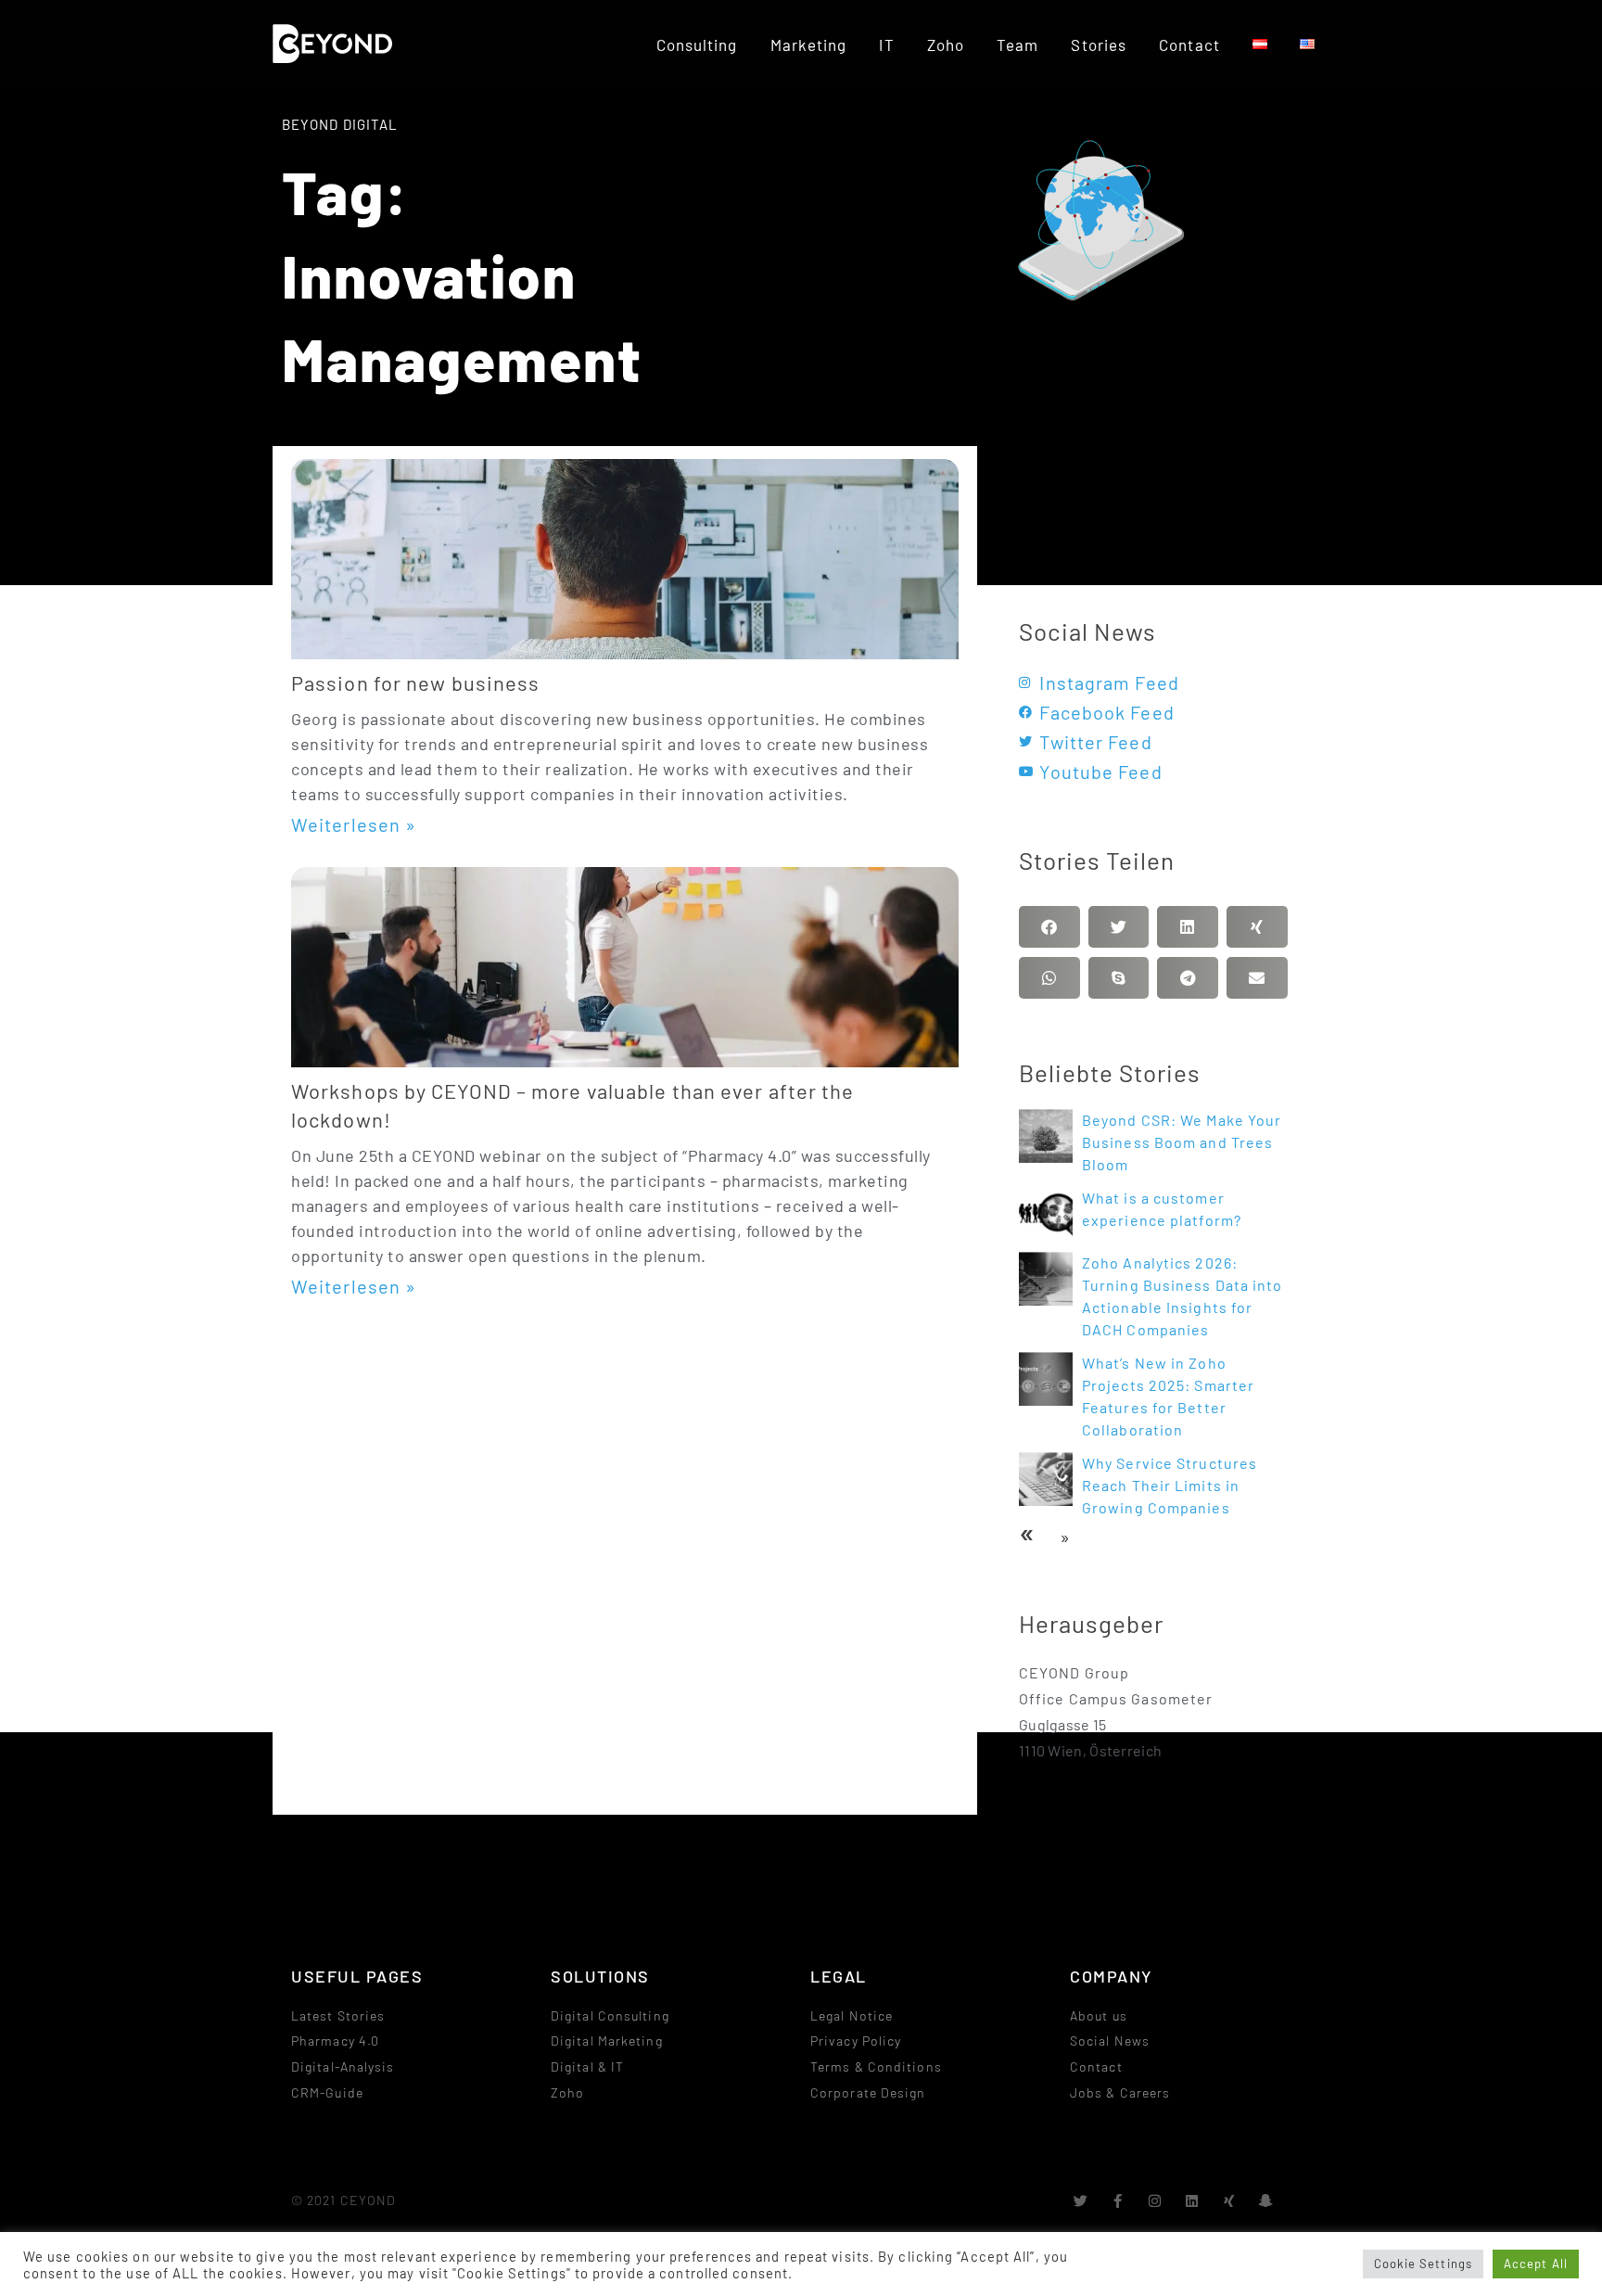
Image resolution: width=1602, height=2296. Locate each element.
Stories (1099, 45)
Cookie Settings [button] (1424, 2264)
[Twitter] (1081, 2201)
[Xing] (1230, 2201)
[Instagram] (1156, 2201)
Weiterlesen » (354, 824)
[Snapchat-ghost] (1267, 2201)
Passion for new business (415, 682)
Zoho (946, 45)
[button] (1049, 927)
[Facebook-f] (1119, 2201)
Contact (1189, 45)
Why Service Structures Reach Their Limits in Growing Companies (1170, 1485)
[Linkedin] (1193, 2201)
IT (886, 45)
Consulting (697, 45)
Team (1017, 45)
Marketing (809, 45)
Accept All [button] (1536, 2264)
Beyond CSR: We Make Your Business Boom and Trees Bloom (1182, 1142)
